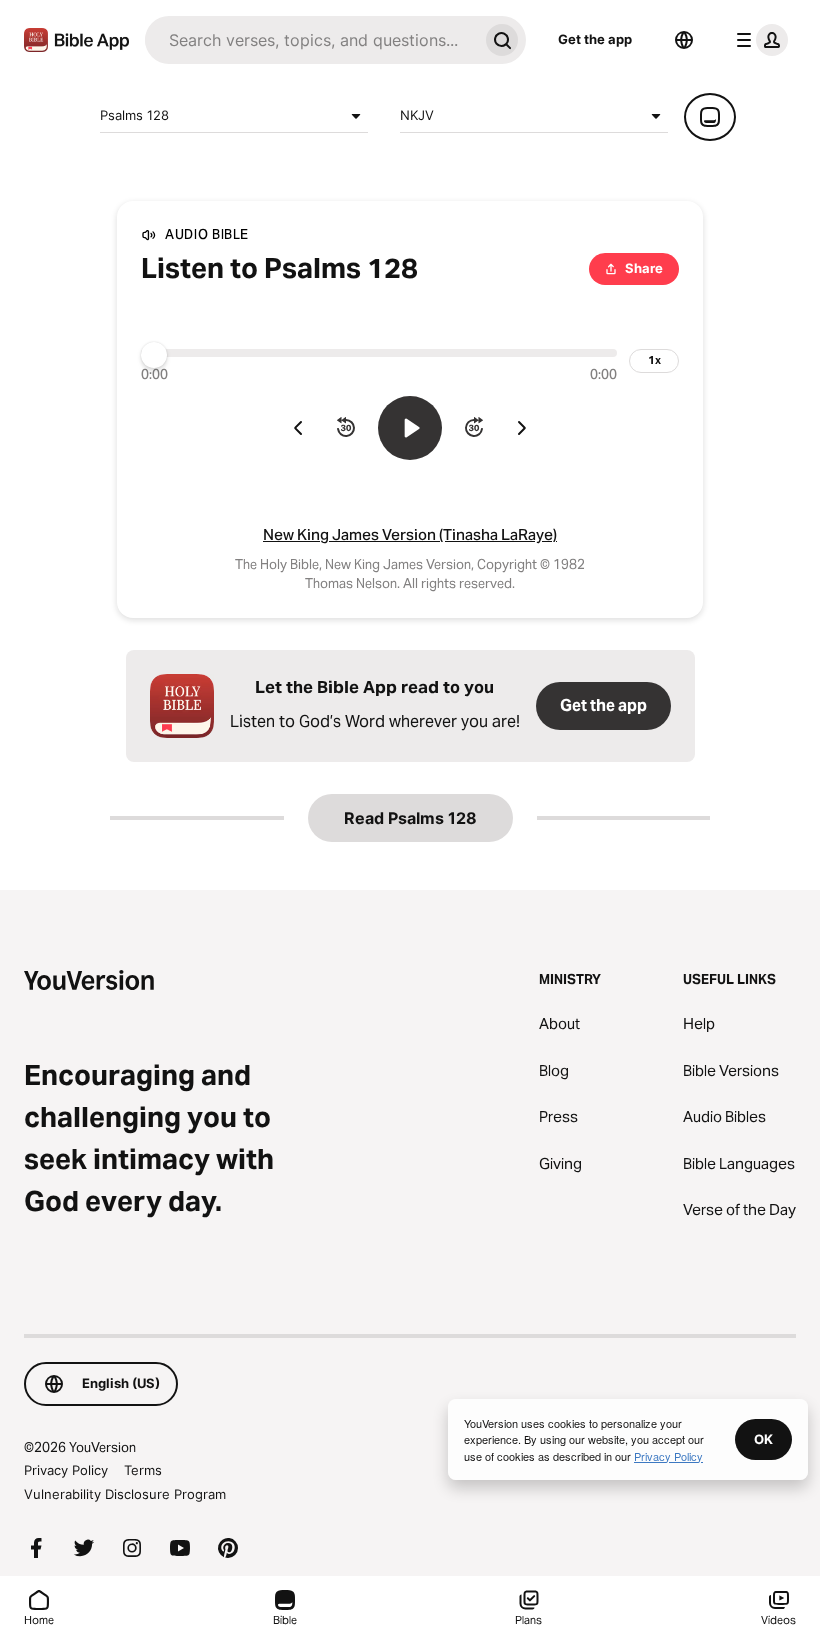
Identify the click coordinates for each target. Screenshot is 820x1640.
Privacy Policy (66, 1470)
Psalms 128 (134, 115)
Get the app (595, 39)
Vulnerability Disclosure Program (125, 1494)
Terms (143, 1470)
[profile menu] (758, 40)
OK (763, 1439)
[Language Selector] (684, 40)
